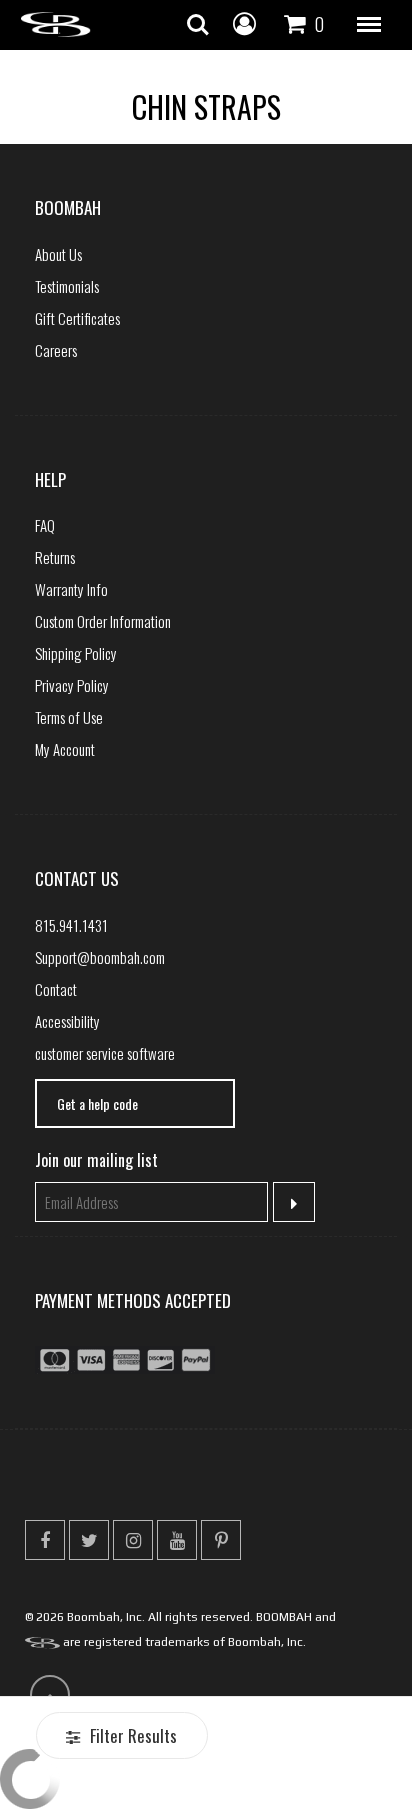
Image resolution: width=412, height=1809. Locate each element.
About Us (58, 254)
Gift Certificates (77, 318)
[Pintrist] (221, 1540)
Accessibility (67, 1021)
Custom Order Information (103, 621)
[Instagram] (133, 1540)
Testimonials (67, 286)
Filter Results (131, 1735)
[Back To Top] (50, 1695)
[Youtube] (177, 1540)
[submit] (294, 1202)
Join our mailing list (96, 1160)
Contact (56, 989)
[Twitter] (89, 1540)
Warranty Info (71, 589)
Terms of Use (69, 717)
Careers (56, 350)
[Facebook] (45, 1540)
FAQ (45, 525)
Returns (55, 557)
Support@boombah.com (100, 957)
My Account (65, 749)
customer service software (105, 1053)
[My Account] (244, 22)
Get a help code (97, 1103)
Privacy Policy (72, 685)
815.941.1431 (71, 925)
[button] (369, 25)
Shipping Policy (76, 653)
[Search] (198, 25)
